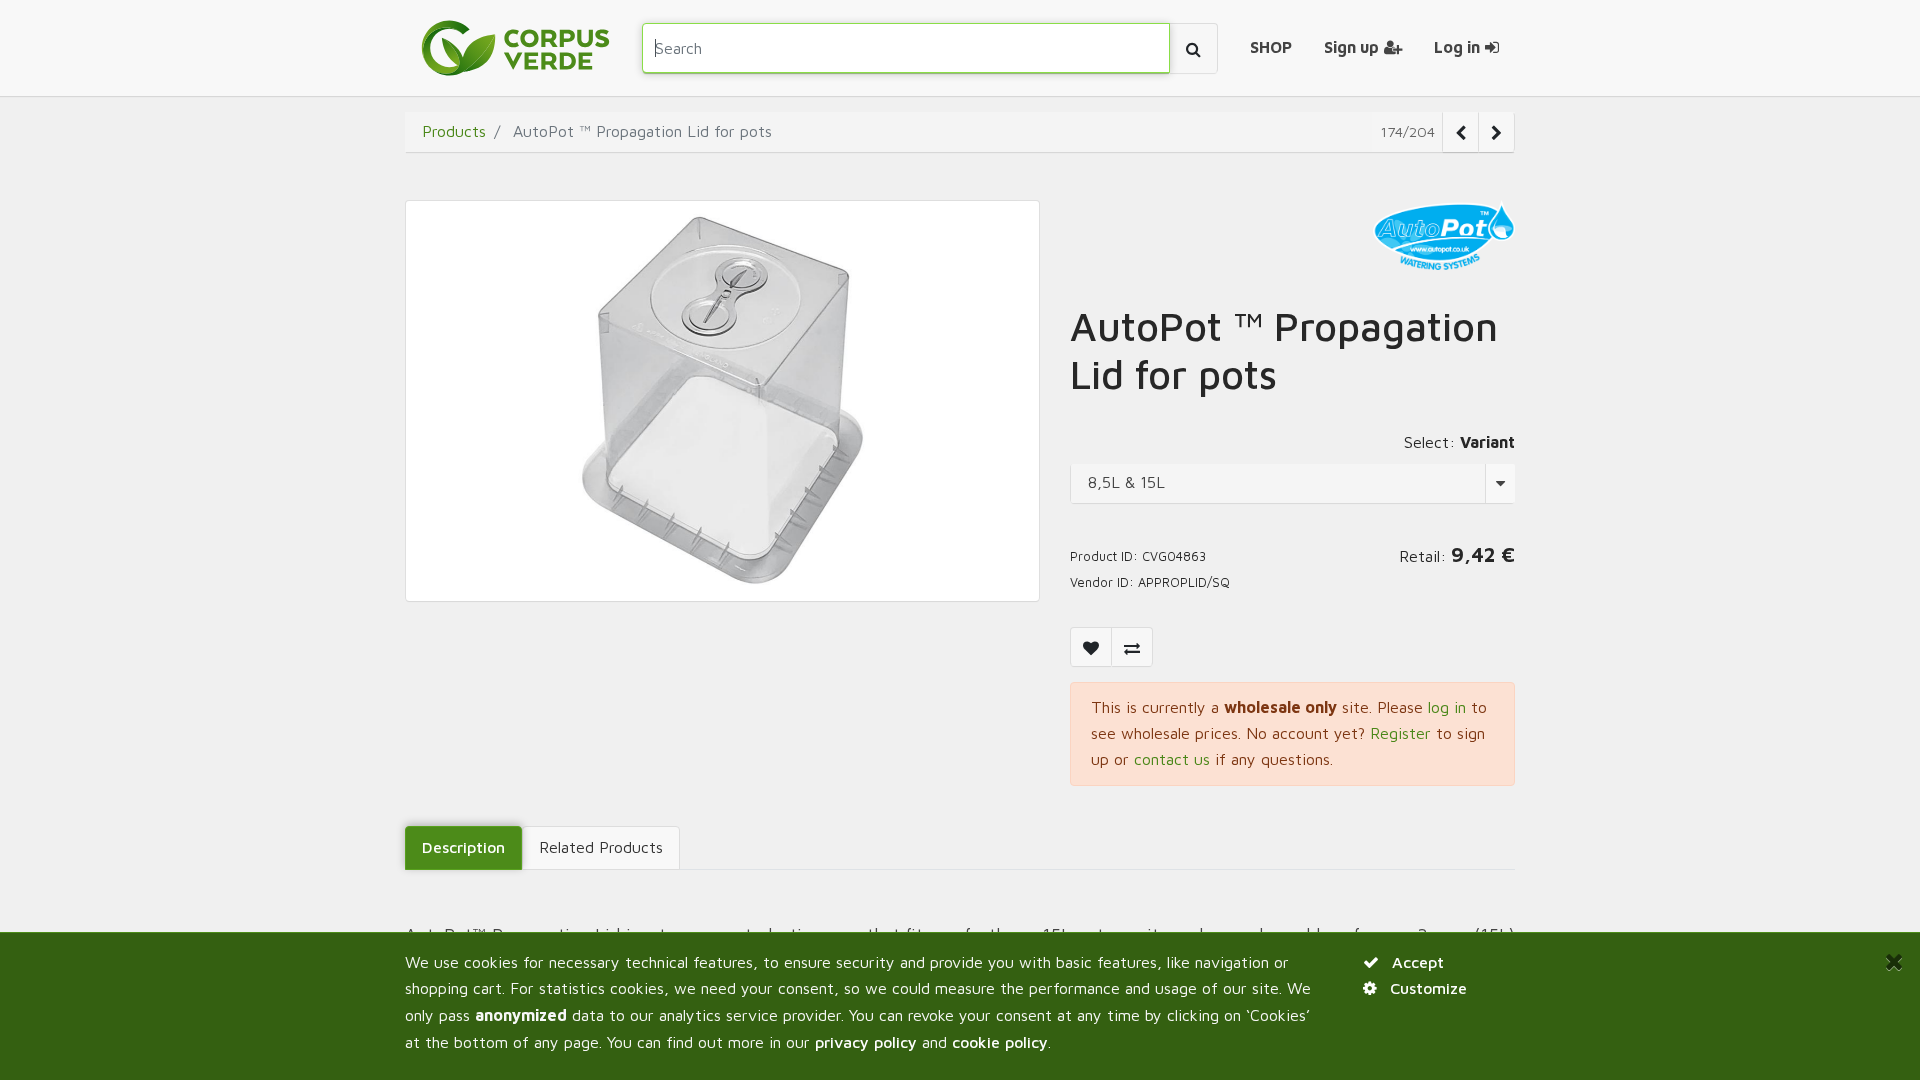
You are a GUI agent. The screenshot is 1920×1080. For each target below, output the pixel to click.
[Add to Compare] (1132, 647)
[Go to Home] (515, 48)
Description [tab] (463, 847)
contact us (1172, 759)
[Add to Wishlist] (1091, 647)
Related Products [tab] (601, 847)
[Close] (1894, 961)
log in (1447, 707)
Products (454, 131)
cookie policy (1000, 1042)
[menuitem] (1271, 48)
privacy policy (866, 1042)
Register (1400, 733)
